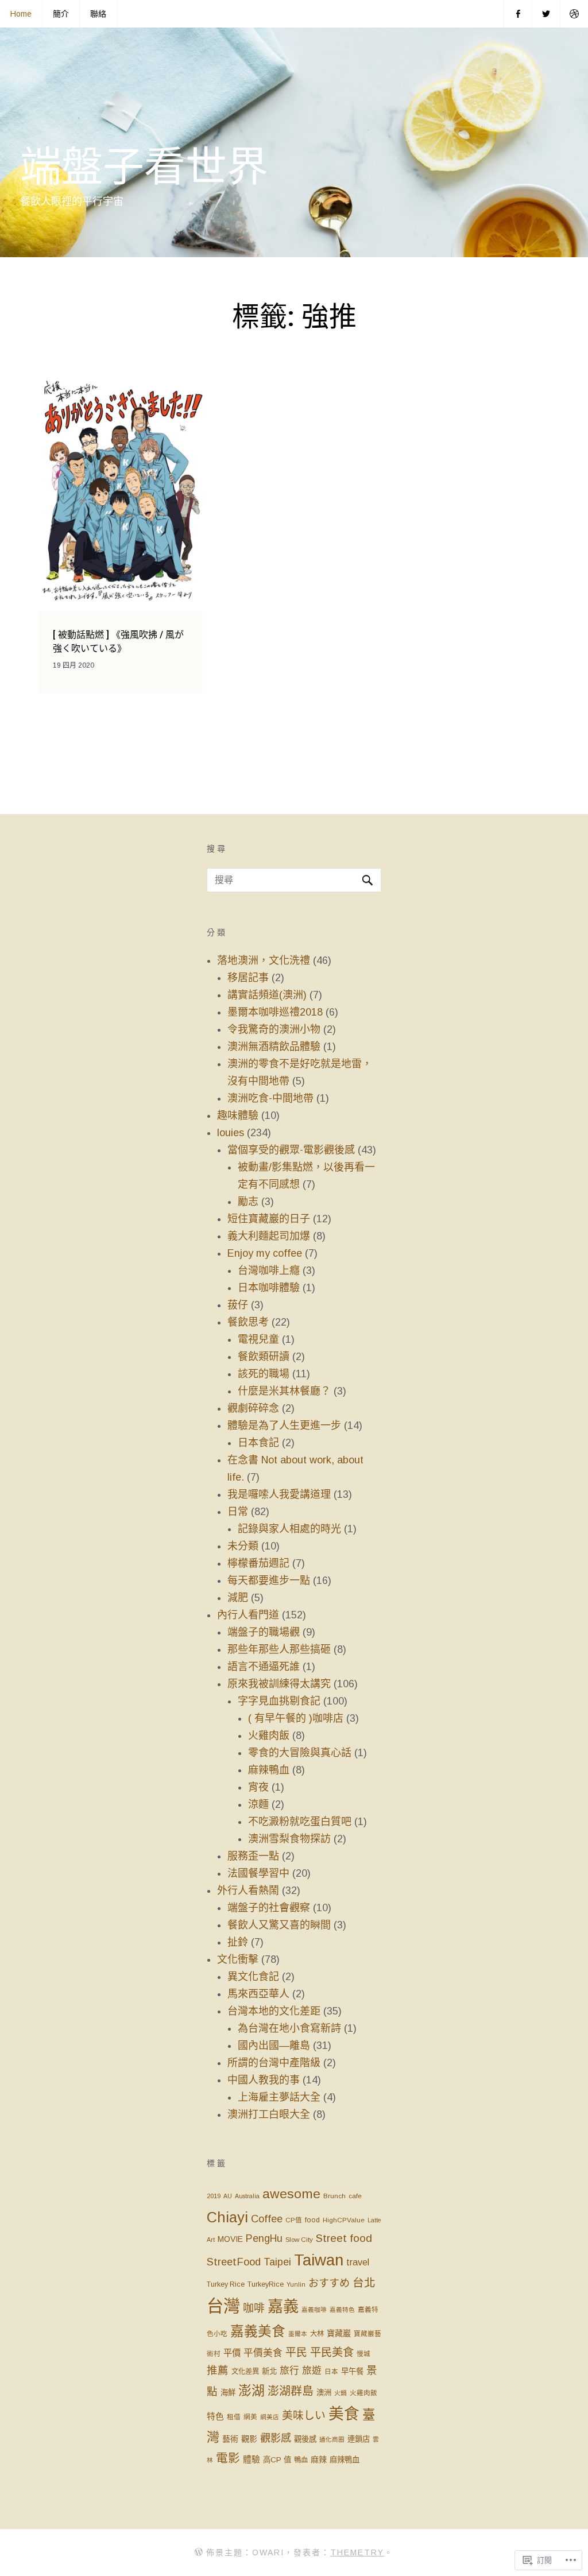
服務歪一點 (253, 1856)
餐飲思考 (248, 1322)
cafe (355, 2196)
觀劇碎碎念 (253, 1408)
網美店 (270, 2417)
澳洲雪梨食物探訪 (289, 1839)
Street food (344, 2238)
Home (21, 14)
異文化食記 (253, 1977)
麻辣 (319, 2459)
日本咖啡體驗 (269, 1288)
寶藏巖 (339, 2333)
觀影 (249, 2439)
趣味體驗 (238, 1115)
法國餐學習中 (258, 1873)
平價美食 (263, 2353)
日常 (238, 1512)
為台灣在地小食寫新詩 (289, 2028)
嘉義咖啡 (314, 2310)
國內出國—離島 (274, 2046)
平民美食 (332, 2352)
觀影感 (276, 2438)
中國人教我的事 (264, 2080)
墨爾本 (298, 2334)
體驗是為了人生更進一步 (284, 1425)
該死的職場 (264, 1374)
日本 (331, 2372)
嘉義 (283, 2306)
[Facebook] (518, 14)
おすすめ (329, 2283)
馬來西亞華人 (258, 1994)
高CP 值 (277, 2460)
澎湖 (252, 2391)
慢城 (363, 2354)
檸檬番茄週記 (258, 1563)
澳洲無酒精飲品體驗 (274, 1047)
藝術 (230, 2439)
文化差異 (245, 2372)
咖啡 (254, 2308)
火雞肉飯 (269, 1736)
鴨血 (301, 2460)
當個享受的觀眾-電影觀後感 (291, 1150)
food (312, 2220)
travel (358, 2262)
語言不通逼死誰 (264, 1667)
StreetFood (234, 2262)
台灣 (223, 2306)
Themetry (357, 2552)
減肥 (238, 1598)
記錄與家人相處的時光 (289, 1529)
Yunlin (296, 2284)
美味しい (304, 2416)
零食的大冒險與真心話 (300, 1753)
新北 (269, 2371)
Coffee (267, 2219)
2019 (214, 2196)
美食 (344, 2414)
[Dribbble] (574, 14)
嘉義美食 (258, 2331)
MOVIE (230, 2239)
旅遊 (312, 2371)
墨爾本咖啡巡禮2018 (275, 1012)
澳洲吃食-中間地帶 (270, 1098)
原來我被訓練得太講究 (279, 1684)
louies (231, 1133)
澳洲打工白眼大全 (269, 2114)
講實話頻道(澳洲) (267, 995)
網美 (250, 2417)
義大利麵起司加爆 (269, 1236)
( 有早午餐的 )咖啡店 (296, 1718)
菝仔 (238, 1305)
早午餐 (352, 2371)
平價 (232, 2353)
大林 (317, 2334)
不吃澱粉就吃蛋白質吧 (300, 1822)
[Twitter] (546, 14)
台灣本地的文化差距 (274, 2011)
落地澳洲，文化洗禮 (264, 960)
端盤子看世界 (144, 167)
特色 (215, 2416)
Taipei (277, 2262)
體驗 (252, 2459)
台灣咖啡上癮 (269, 1270)
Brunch (334, 2196)
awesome (291, 2194)
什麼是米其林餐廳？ (284, 1391)
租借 (234, 2417)
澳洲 (324, 2393)
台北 (364, 2283)
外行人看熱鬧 (248, 1891)
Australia (247, 2196)
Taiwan (319, 2260)
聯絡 (98, 14)
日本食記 (258, 1443)
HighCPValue (344, 2220)
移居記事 (248, 978)
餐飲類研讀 (264, 1357)
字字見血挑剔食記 (279, 1701)
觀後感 (305, 2439)
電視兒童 (258, 1339)
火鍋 (341, 2393)
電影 (228, 2458)
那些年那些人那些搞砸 (279, 1649)
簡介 (61, 14)
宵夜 (258, 1787)
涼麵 (258, 1804)
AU (228, 2196)
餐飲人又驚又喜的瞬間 (279, 1925)
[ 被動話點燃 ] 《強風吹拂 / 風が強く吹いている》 (118, 642)
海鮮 (228, 2393)
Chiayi (227, 2217)
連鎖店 (359, 2439)
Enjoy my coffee (265, 1253)
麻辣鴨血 (269, 1770)
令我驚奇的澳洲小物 (274, 1029)
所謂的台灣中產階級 (274, 2063)
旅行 (289, 2371)
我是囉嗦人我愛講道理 (279, 1494)
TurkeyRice (266, 2284)
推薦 (218, 2370)
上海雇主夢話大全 (279, 2097)
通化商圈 (332, 2439)
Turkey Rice (226, 2284)
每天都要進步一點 (269, 1581)
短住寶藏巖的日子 (269, 1219)
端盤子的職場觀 (264, 1632)
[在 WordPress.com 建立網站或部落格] (199, 2552)
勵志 (248, 1202)
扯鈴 (238, 1942)
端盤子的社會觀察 (269, 1908)
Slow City (299, 2240)
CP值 (294, 2220)
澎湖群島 (291, 2391)
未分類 (243, 1546)
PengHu (264, 2238)
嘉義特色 (342, 2310)
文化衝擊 (238, 1959)
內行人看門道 (248, 1615)
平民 (296, 2352)
